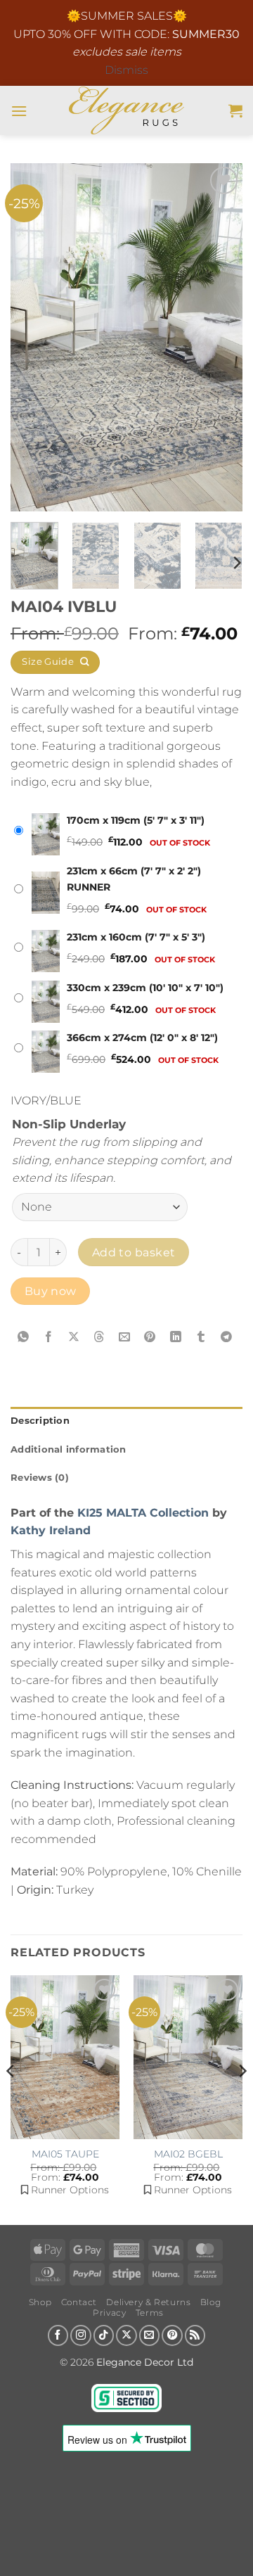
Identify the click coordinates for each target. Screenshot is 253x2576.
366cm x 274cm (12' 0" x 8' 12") (142, 1038)
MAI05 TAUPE (65, 2154)
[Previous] (33, 337)
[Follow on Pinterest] (172, 2335)
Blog (210, 2302)
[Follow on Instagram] (81, 2335)
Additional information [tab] (69, 1449)
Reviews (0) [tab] (40, 1478)
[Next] (220, 337)
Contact (79, 2302)
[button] (19, 111)
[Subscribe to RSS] (195, 2335)
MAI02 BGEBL (188, 2154)
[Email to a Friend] (125, 1337)
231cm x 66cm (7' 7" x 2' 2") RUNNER (134, 879)
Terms (150, 2313)
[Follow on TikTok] (104, 2335)
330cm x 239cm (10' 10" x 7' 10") (145, 988)
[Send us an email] (150, 2335)
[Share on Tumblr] (201, 1337)
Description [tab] (40, 1421)
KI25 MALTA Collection (143, 1513)
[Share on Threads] (99, 1337)
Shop (40, 2302)
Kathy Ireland (51, 1530)
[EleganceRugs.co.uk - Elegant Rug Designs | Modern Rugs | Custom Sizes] (127, 110)
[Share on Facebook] (49, 1337)
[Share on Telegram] (227, 1337)
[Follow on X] (126, 2335)
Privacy (109, 2313)
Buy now (51, 1291)
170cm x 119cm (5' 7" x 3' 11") (136, 820)
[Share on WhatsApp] (24, 1337)
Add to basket (134, 1252)
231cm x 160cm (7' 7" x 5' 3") (136, 937)
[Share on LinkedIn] (175, 1337)
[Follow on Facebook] (58, 2335)
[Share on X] (74, 1337)
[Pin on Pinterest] (150, 1337)
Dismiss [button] (126, 70)
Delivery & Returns (148, 2302)
